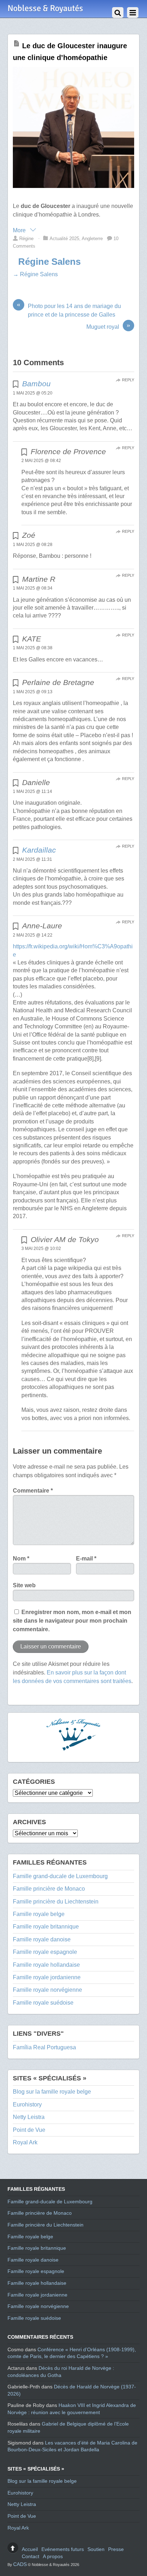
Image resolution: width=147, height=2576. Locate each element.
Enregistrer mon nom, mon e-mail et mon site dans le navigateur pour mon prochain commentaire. (72, 1621)
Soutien (96, 2549)
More (20, 230)
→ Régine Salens (35, 274)
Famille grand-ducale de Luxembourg (60, 1876)
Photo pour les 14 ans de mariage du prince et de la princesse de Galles (69, 310)
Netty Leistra (29, 2117)
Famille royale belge (39, 1914)
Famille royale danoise (42, 1939)
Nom (21, 1558)
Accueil (30, 2549)
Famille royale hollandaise (46, 1965)
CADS (20, 2564)
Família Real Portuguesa (44, 2047)
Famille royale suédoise (43, 2003)
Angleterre (92, 239)
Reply (128, 380)
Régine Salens (49, 262)
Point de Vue (29, 2130)
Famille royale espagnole (45, 1952)
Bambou (36, 384)
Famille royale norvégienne (47, 1990)
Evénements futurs (63, 2549)
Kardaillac (39, 850)
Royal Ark (25, 2142)
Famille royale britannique (46, 1927)
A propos (53, 2556)
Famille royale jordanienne (47, 1977)
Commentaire (33, 1491)
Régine (26, 239)
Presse (116, 2549)
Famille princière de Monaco (49, 1889)
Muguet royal (108, 326)
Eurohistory (27, 2105)
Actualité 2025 (64, 239)
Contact (31, 2556)
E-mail (86, 1558)
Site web (24, 1585)
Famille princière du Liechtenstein (56, 1902)
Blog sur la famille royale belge (52, 2092)
